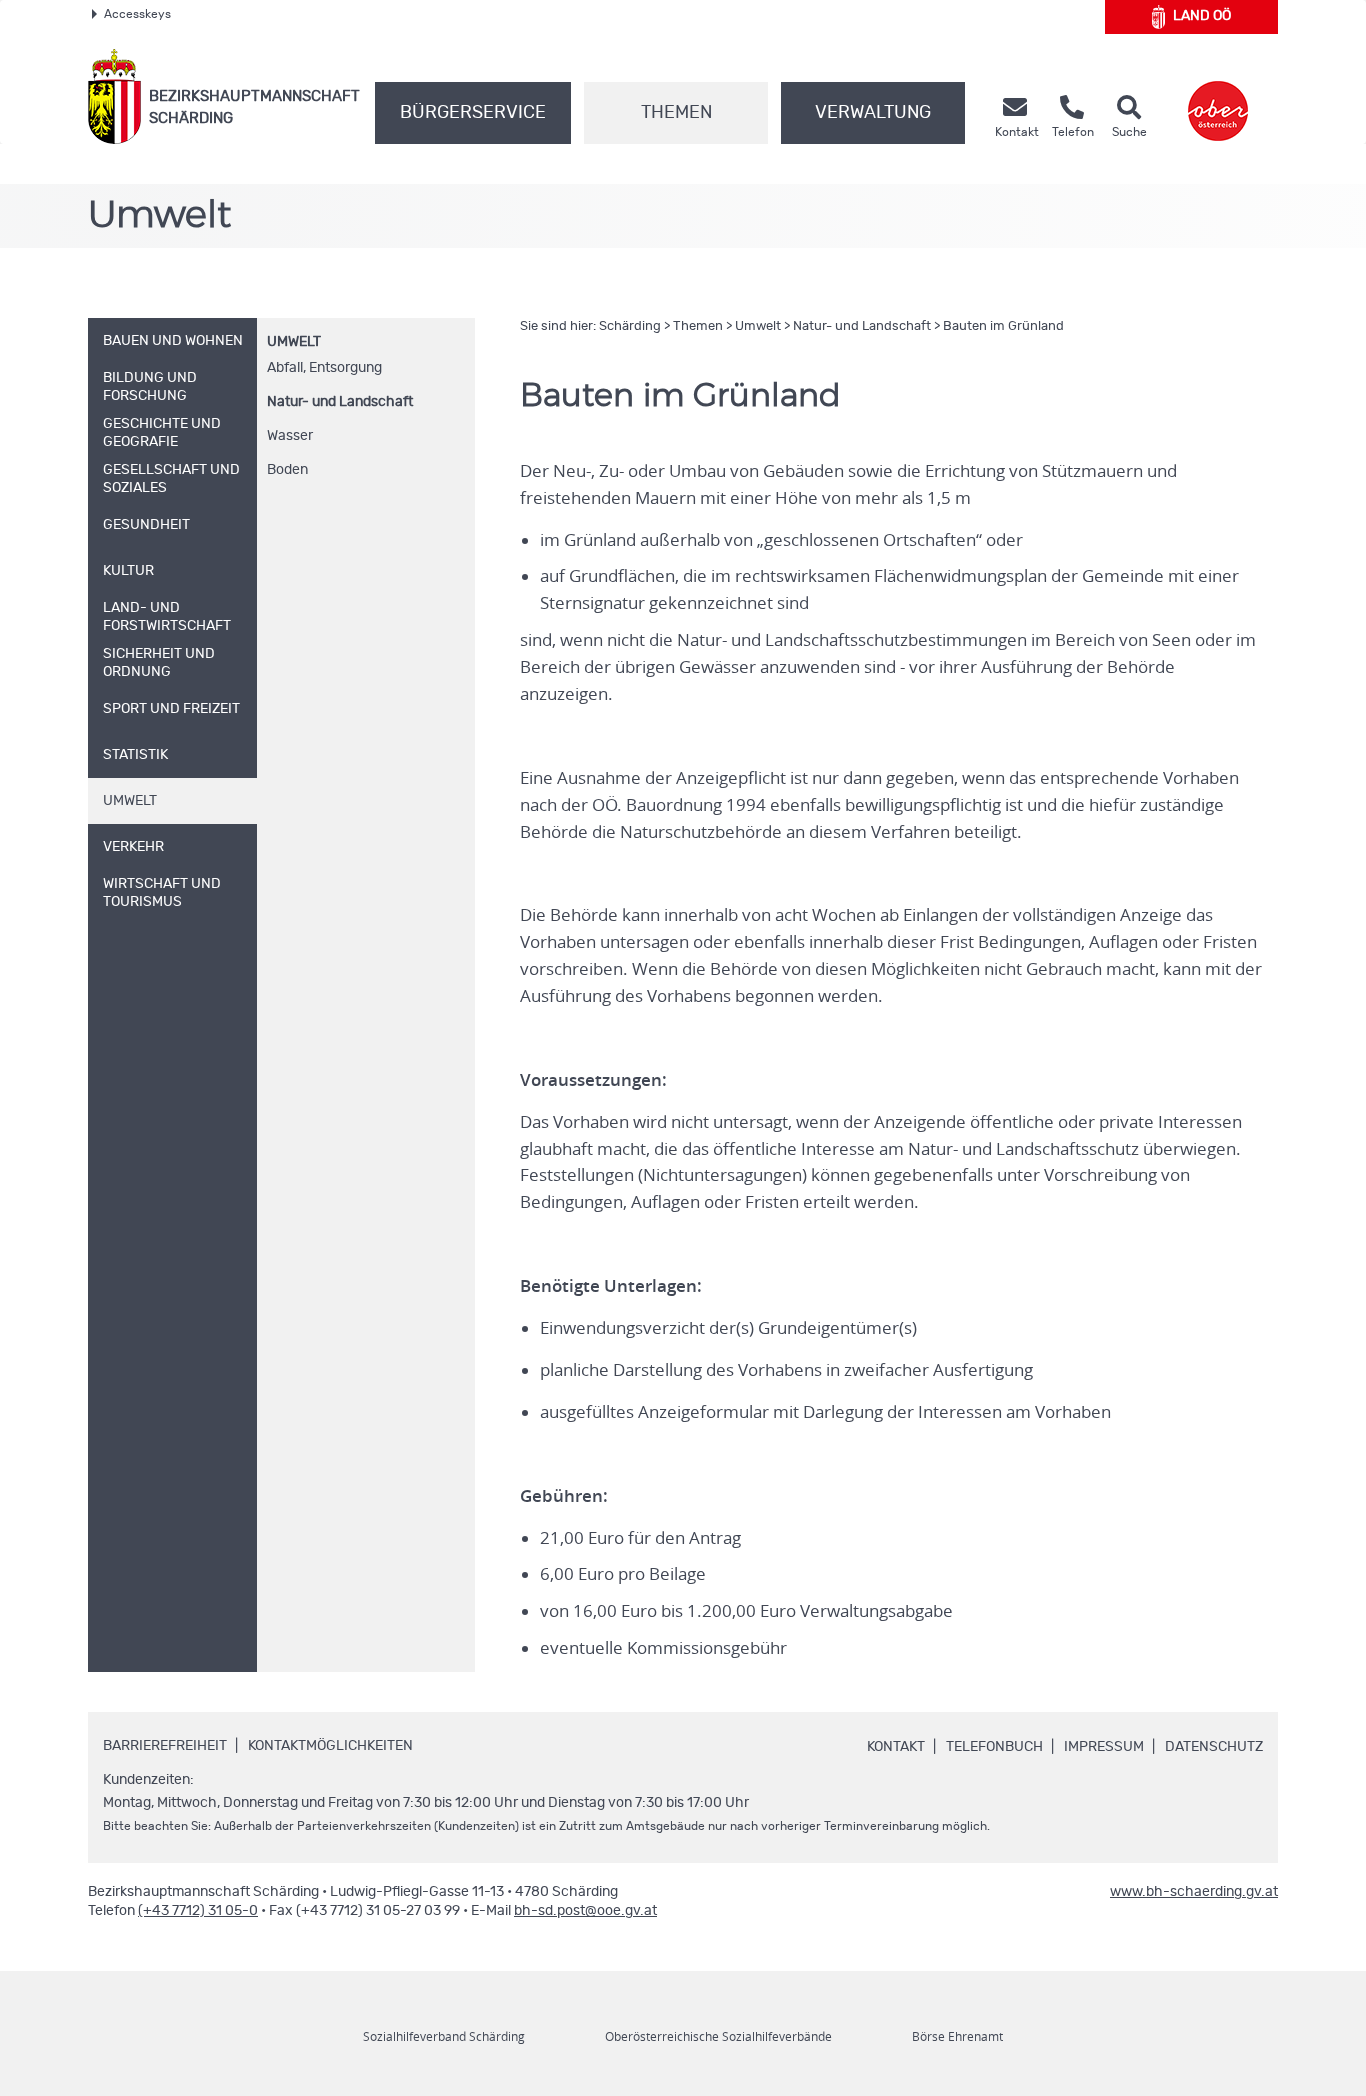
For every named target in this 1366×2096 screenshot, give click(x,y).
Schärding (630, 326)
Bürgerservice (473, 113)
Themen (676, 113)
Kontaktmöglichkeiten (330, 1746)
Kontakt (896, 1747)
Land (1202, 16)
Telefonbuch (994, 1747)
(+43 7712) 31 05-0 (198, 1911)
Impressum (1104, 1747)
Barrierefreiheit (165, 1746)
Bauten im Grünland (1003, 326)
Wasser (290, 436)
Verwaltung (873, 113)
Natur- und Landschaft (340, 402)
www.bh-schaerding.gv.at (1194, 1892)
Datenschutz (1214, 1747)
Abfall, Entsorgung (324, 368)
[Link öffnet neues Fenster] (1218, 96)
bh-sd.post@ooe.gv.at (585, 1911)
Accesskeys (137, 14)
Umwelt (294, 342)
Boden (287, 470)
